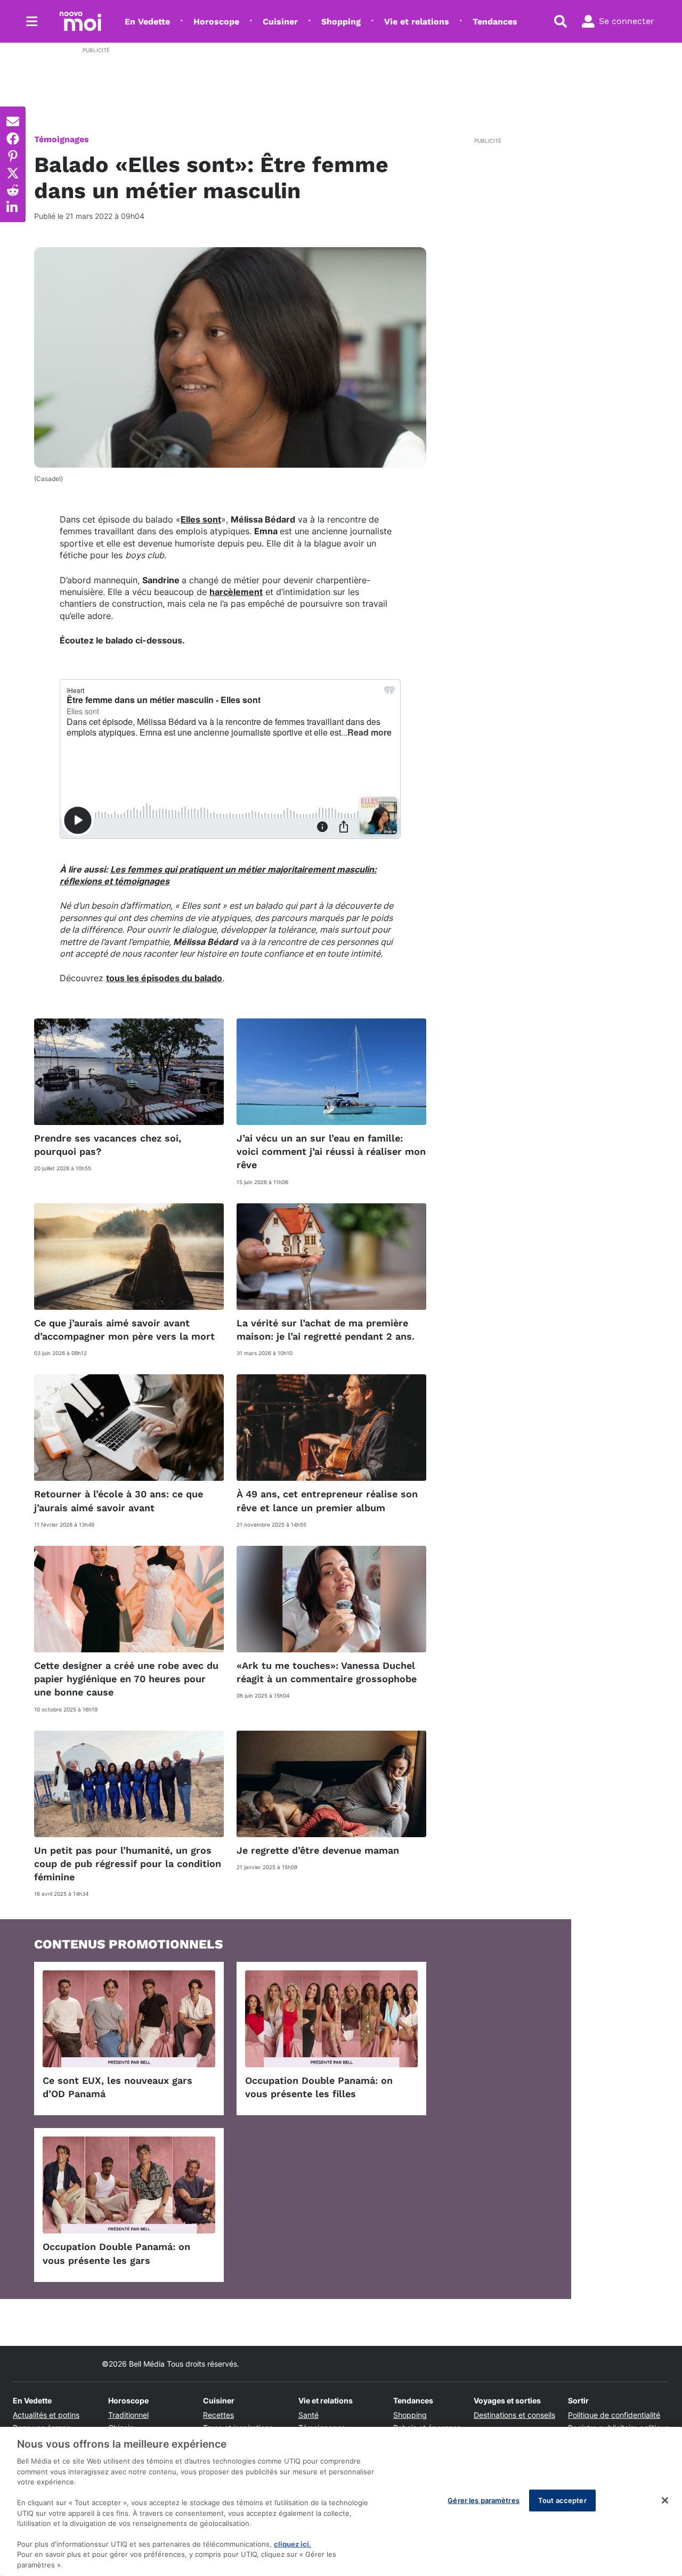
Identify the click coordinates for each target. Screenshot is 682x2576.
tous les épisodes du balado (164, 978)
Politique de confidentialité (614, 2415)
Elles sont (201, 519)
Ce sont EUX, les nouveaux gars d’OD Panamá (117, 2087)
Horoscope (216, 22)
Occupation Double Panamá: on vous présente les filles (319, 2087)
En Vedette (147, 22)
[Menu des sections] (32, 21)
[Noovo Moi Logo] (80, 21)
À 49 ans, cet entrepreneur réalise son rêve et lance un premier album (327, 1501)
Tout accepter (562, 2500)
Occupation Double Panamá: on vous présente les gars (116, 2253)
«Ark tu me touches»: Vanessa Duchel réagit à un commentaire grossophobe (327, 1672)
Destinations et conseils (514, 2415)
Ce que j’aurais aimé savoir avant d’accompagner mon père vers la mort (124, 1330)
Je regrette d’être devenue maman (318, 1850)
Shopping (341, 22)
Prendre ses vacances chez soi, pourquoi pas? (108, 1145)
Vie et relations (417, 22)
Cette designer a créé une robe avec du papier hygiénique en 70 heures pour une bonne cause (126, 1679)
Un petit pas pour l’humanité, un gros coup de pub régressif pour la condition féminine (128, 1864)
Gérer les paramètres (484, 2500)
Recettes (218, 2415)
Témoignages (62, 139)
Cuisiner (280, 22)
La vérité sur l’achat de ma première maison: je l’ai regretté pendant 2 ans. (326, 1330)
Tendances (495, 22)
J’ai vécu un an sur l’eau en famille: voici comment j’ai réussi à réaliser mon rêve (331, 1151)
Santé (308, 2415)
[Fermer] (665, 2500)
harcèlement (236, 592)
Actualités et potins (46, 2415)
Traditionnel (128, 2415)
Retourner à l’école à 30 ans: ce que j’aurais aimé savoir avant (119, 1501)
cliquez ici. (293, 2544)
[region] (341, 2501)
